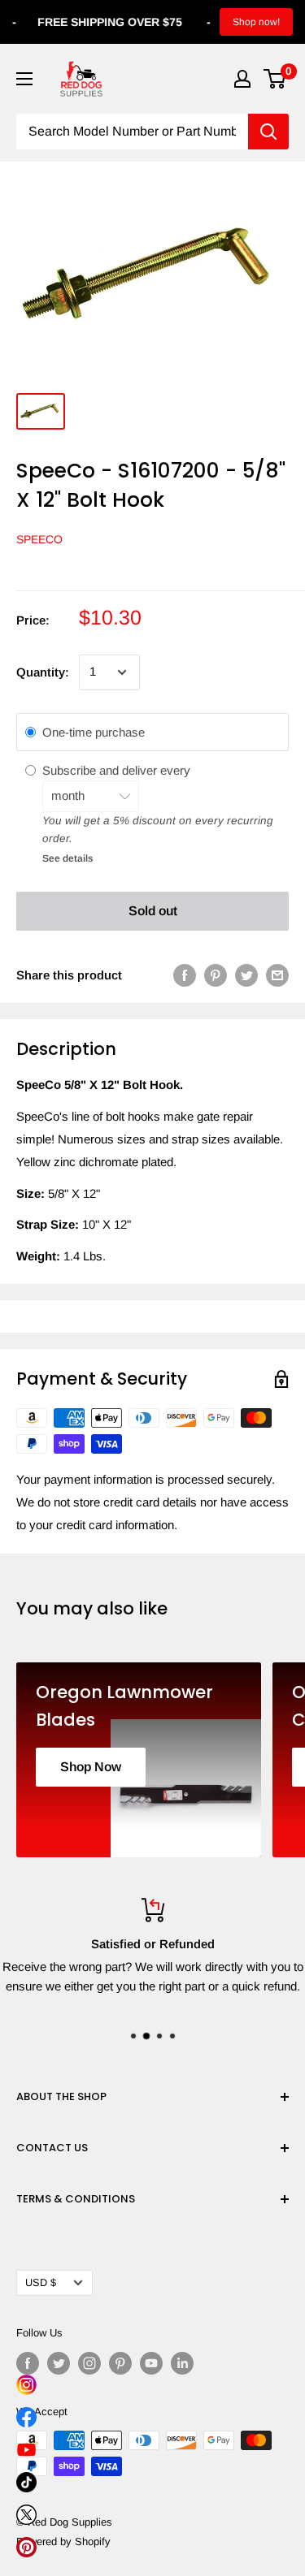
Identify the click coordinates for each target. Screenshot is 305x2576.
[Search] (268, 132)
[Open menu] (24, 79)
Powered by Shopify (63, 2541)
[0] (275, 79)
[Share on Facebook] (185, 975)
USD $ (41, 2282)
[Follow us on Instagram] (89, 2363)
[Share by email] (277, 975)
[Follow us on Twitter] (59, 2363)
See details (68, 858)
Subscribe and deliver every (118, 770)
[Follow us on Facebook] (28, 2363)
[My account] (242, 79)
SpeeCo (39, 539)
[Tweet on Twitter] (246, 975)
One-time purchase (94, 732)
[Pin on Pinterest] (216, 975)
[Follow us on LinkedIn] (182, 2363)
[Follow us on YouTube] (151, 2363)
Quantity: (43, 672)
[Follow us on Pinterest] (120, 2363)
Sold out (153, 911)
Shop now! (256, 22)
